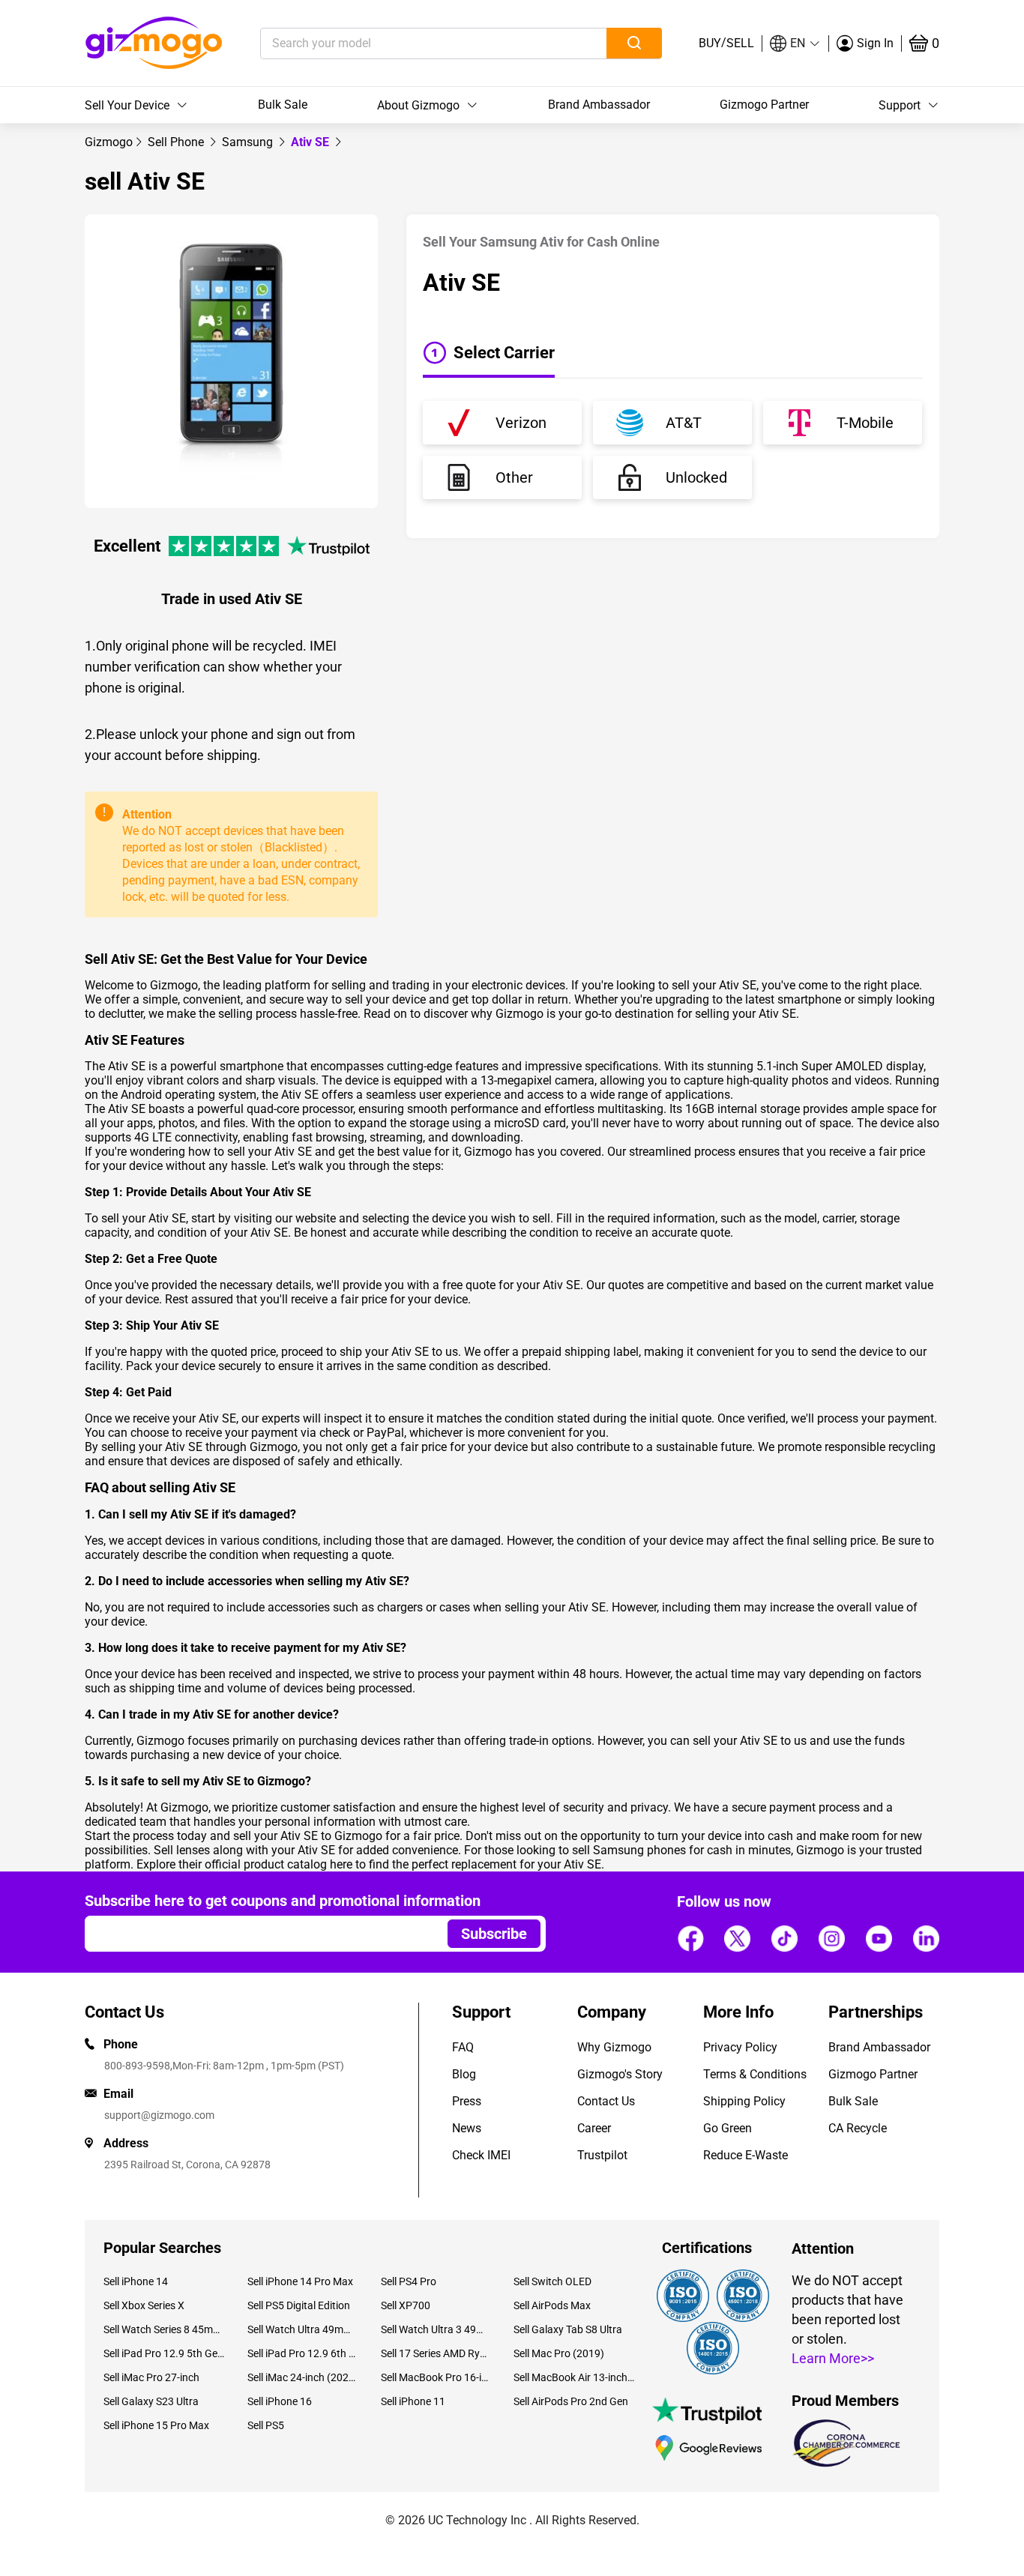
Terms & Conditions (755, 2074)
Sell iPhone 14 (136, 2281)
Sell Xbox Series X (144, 2305)
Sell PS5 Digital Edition (299, 2305)
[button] (795, 43)
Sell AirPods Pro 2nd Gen (571, 2401)
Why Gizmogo (614, 2047)
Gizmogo (109, 142)
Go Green (728, 2128)
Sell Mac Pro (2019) (559, 2353)
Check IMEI (481, 2155)
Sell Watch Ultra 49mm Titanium (302, 2329)
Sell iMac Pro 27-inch (151, 2377)
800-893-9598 (137, 2066)
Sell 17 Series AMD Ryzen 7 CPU (436, 2353)
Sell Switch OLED (552, 2281)
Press (467, 2101)
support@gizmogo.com (159, 2115)
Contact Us (606, 2101)
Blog (464, 2074)
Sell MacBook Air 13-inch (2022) (574, 2377)
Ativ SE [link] (311, 142)
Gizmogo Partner (764, 105)
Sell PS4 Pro (409, 2281)
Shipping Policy (744, 2101)
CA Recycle (858, 2128)
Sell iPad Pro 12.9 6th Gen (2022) (302, 2353)
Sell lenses (182, 1850)
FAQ (463, 2047)
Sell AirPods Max (552, 2305)
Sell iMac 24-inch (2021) (302, 2377)
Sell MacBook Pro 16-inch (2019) (436, 2377)
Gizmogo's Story (620, 2074)
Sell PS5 (266, 2425)
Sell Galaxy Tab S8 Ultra (568, 2329)
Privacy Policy (740, 2047)
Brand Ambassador (599, 105)
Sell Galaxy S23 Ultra (151, 2401)
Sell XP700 (406, 2305)
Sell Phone (177, 142)
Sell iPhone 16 (280, 2401)
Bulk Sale (283, 105)
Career (594, 2128)
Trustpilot (602, 2155)
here (341, 1864)
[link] (109, 142)
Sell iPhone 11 (413, 2401)
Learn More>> (833, 2358)
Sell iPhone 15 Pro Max (156, 2425)
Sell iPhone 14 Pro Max (300, 2281)
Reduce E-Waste (746, 2155)
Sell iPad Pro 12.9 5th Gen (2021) (164, 2353)
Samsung (249, 142)
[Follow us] (690, 1938)
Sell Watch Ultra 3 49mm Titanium (436, 2329)
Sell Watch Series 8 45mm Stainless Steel (164, 2329)
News (467, 2128)
